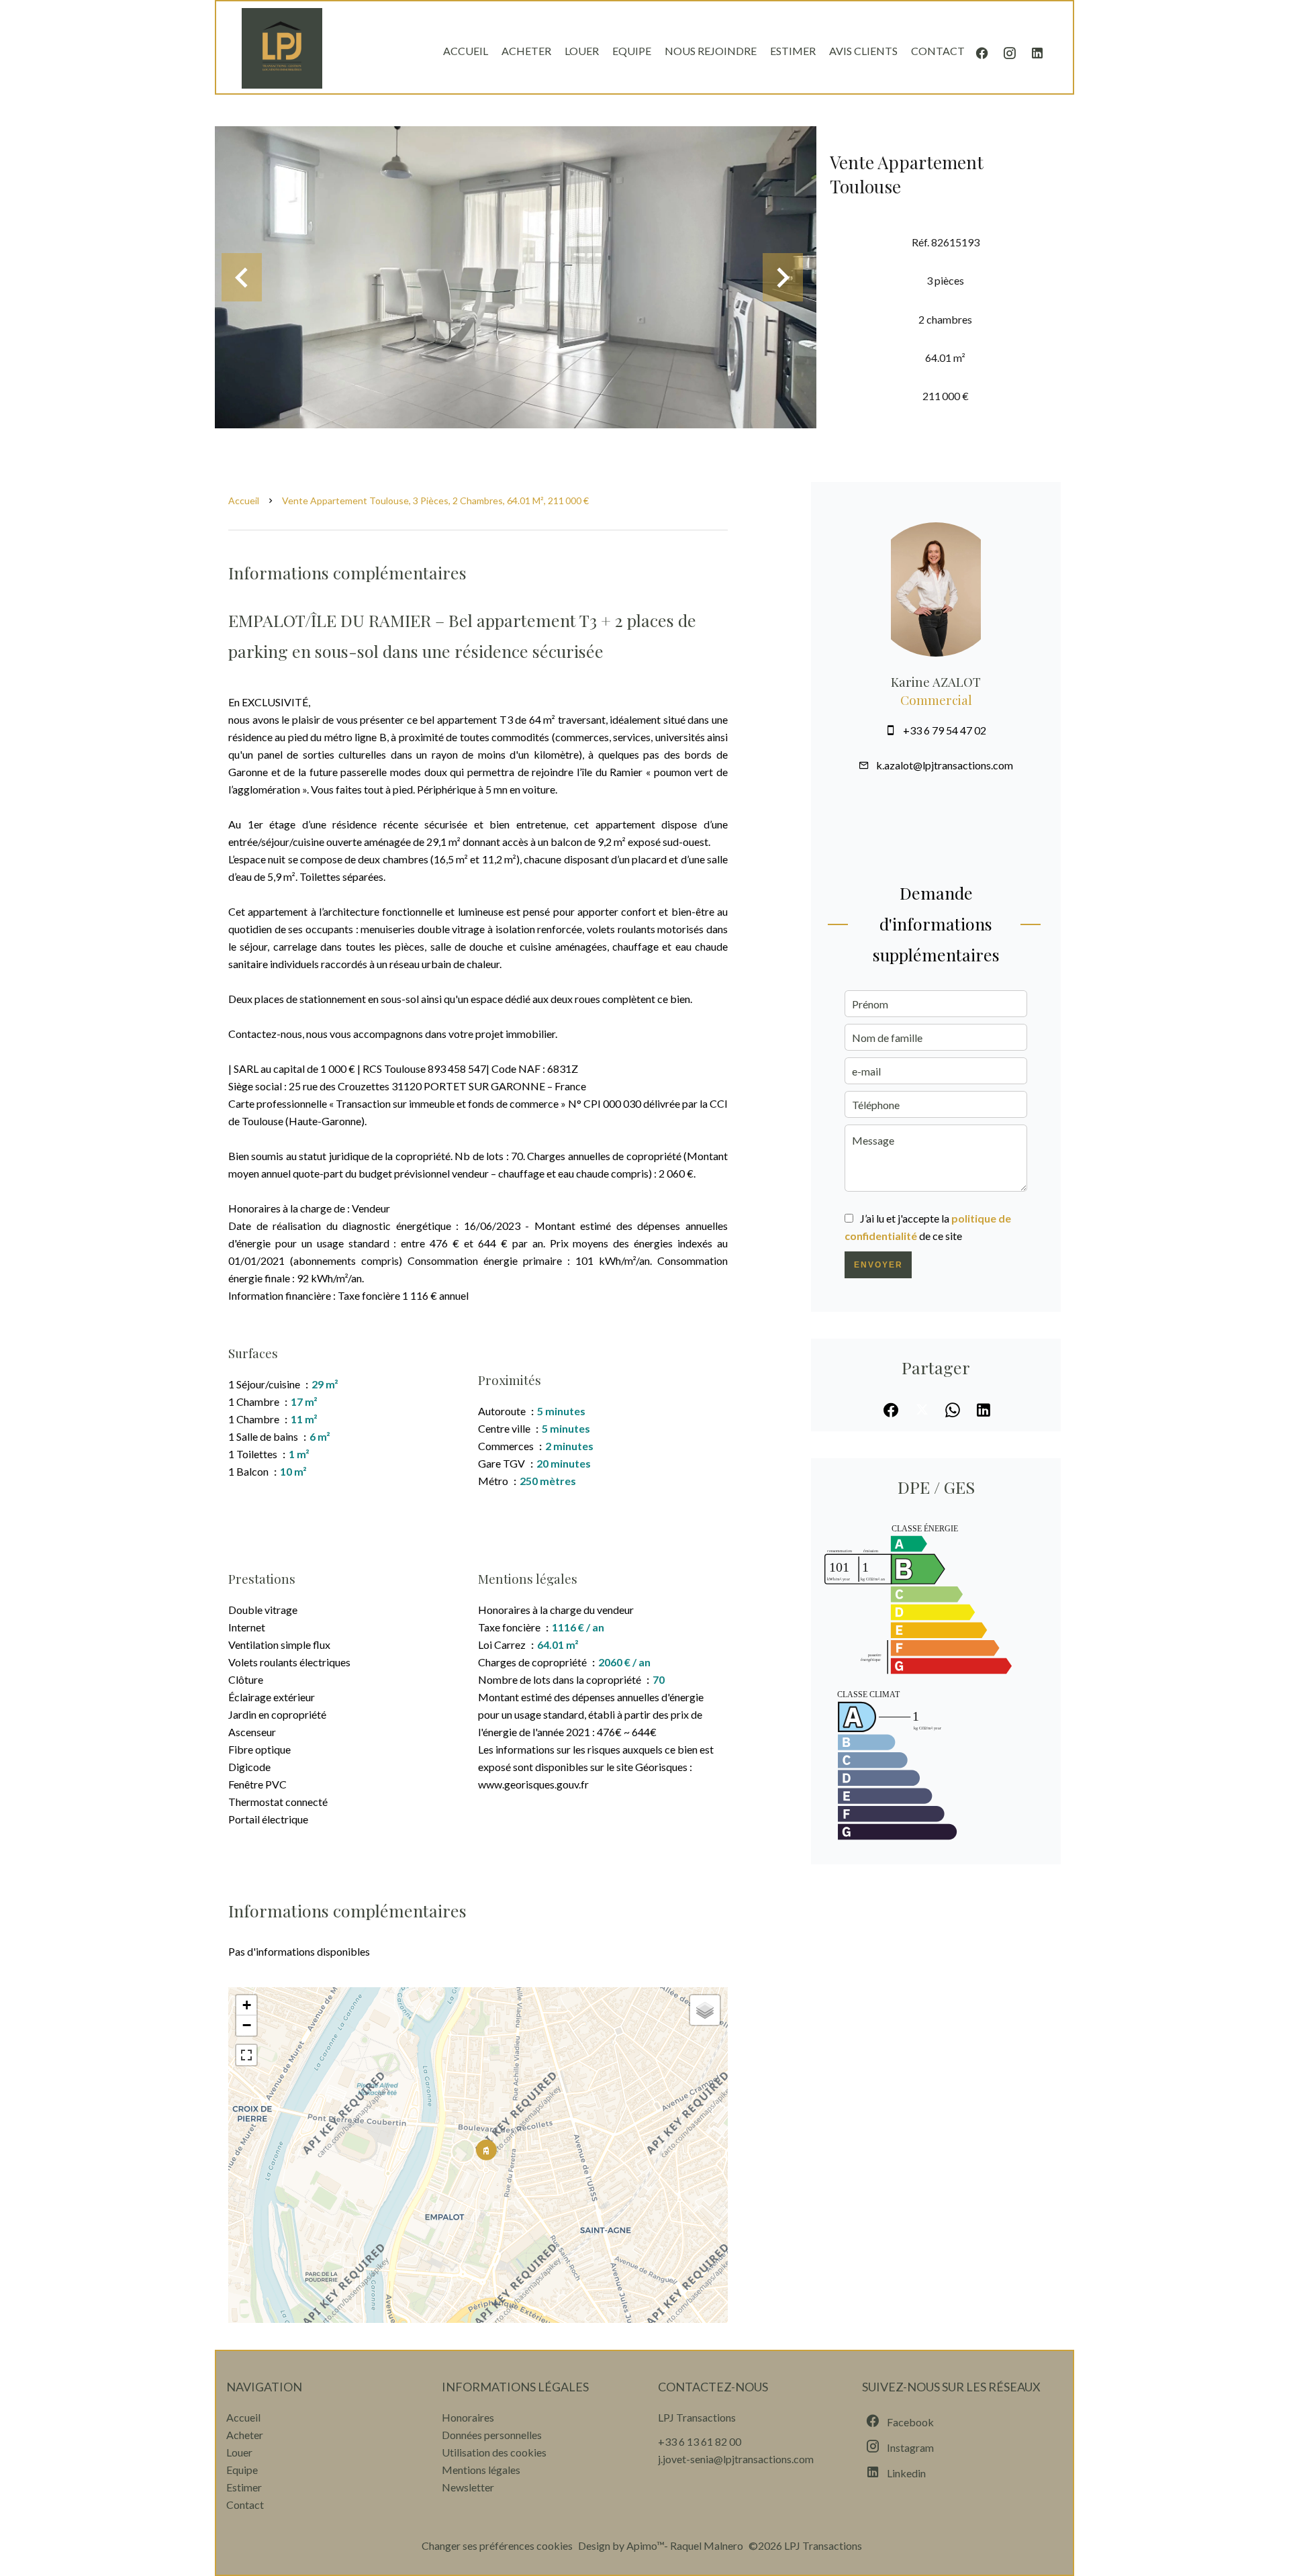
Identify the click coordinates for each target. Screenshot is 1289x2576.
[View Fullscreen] (246, 2055)
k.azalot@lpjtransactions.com (945, 765)
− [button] (247, 2025)
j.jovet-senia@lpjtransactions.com (736, 2459)
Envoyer (878, 1265)
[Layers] (705, 2010)
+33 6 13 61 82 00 (700, 2441)
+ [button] (247, 2005)
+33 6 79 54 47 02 (945, 730)
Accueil (244, 500)
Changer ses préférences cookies (497, 2545)
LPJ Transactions (697, 2417)
